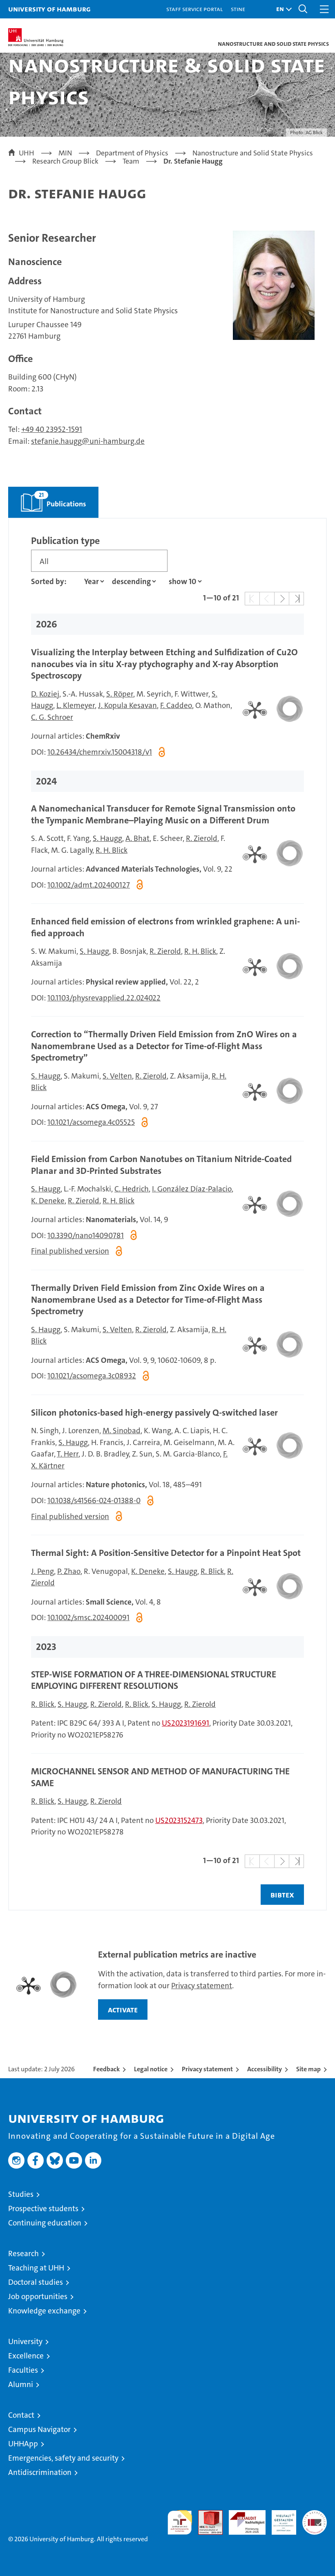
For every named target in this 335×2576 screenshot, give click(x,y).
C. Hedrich (132, 1189)
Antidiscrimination (40, 2472)
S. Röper (120, 694)
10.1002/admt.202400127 (89, 885)
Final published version (70, 1251)
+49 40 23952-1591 (52, 429)
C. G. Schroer (52, 717)
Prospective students (43, 2208)
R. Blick (212, 1571)
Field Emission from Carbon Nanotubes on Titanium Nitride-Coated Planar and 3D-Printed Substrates (161, 1165)
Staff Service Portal (194, 9)
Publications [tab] (47, 498)
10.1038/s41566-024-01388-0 (94, 1500)
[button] (282, 9)
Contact (21, 2415)
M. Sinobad (122, 1431)
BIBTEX (282, 1895)
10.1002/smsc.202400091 (88, 1617)
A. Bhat (137, 838)
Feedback (106, 2069)
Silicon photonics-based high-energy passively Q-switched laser (154, 1413)
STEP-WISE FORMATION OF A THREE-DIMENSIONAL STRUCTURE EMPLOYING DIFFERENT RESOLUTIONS (154, 1680)
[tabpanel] (167, 1214)
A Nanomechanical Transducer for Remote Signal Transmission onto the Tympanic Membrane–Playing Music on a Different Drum (163, 814)
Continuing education (45, 2223)
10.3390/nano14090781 (86, 1235)
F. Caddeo (176, 705)
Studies (21, 2194)
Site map (308, 2069)
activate (123, 2010)
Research (23, 2253)
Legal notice (151, 2069)
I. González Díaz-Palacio (192, 1189)
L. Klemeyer (76, 705)
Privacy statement (202, 1986)
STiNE (238, 9)
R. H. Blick (112, 850)
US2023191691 (185, 1723)
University (25, 2341)
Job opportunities (38, 2296)
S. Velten (117, 1076)
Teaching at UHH (36, 2268)
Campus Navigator (39, 2429)
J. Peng (42, 1571)
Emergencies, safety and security (63, 2458)
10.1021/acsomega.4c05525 (91, 1122)
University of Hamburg (49, 9)
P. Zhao (69, 1571)
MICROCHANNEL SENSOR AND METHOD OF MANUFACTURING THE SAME (160, 1777)
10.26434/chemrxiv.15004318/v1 (100, 752)
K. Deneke (48, 1201)
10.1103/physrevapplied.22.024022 (104, 998)
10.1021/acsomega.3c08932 (92, 1376)
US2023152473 (179, 1820)
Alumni (21, 2384)
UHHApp (23, 2444)
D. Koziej (45, 694)
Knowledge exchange (44, 2311)
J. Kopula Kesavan (127, 705)
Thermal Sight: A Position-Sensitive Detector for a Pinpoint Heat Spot (166, 1553)
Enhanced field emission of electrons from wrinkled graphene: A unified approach (165, 927)
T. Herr (68, 1454)
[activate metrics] (269, 709)
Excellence (26, 2356)
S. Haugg (107, 838)
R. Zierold (202, 838)
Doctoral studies (36, 2282)
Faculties (23, 2370)
